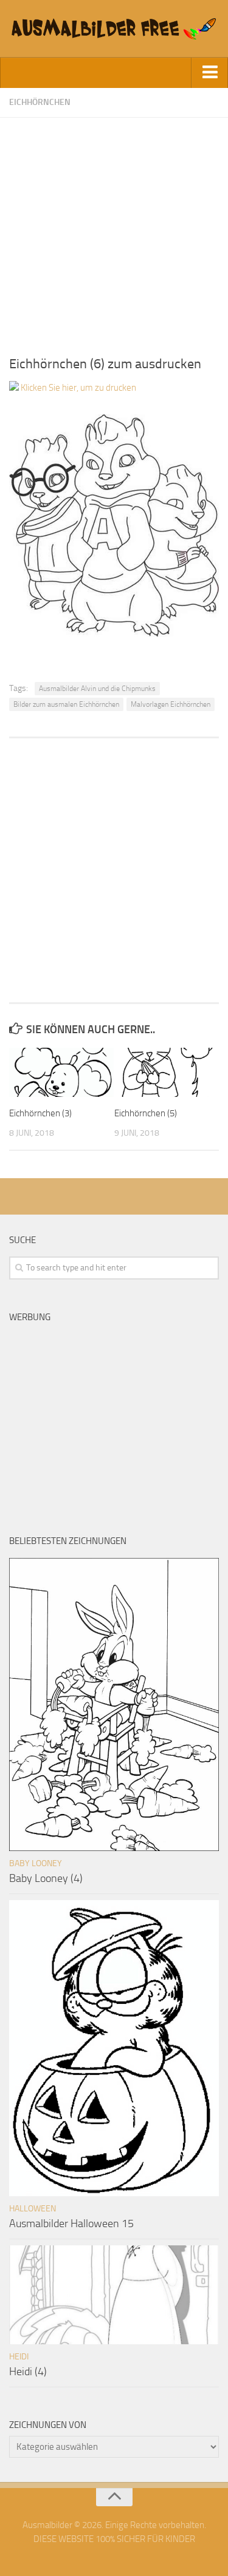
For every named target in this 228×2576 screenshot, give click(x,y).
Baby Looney (36, 1863)
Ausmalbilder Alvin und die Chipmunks (97, 689)
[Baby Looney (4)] (114, 1704)
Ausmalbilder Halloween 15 (71, 2224)
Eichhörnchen (40, 102)
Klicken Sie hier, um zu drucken (78, 388)
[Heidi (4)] (114, 2295)
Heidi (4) (28, 2372)
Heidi (19, 2357)
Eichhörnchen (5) (146, 1113)
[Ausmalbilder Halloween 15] (114, 2048)
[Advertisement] (114, 231)
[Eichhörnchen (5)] (167, 1072)
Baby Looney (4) (46, 1878)
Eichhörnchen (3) (40, 1113)
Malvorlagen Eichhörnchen (171, 704)
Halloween (33, 2209)
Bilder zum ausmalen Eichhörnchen (66, 704)
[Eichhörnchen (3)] (61, 1072)
